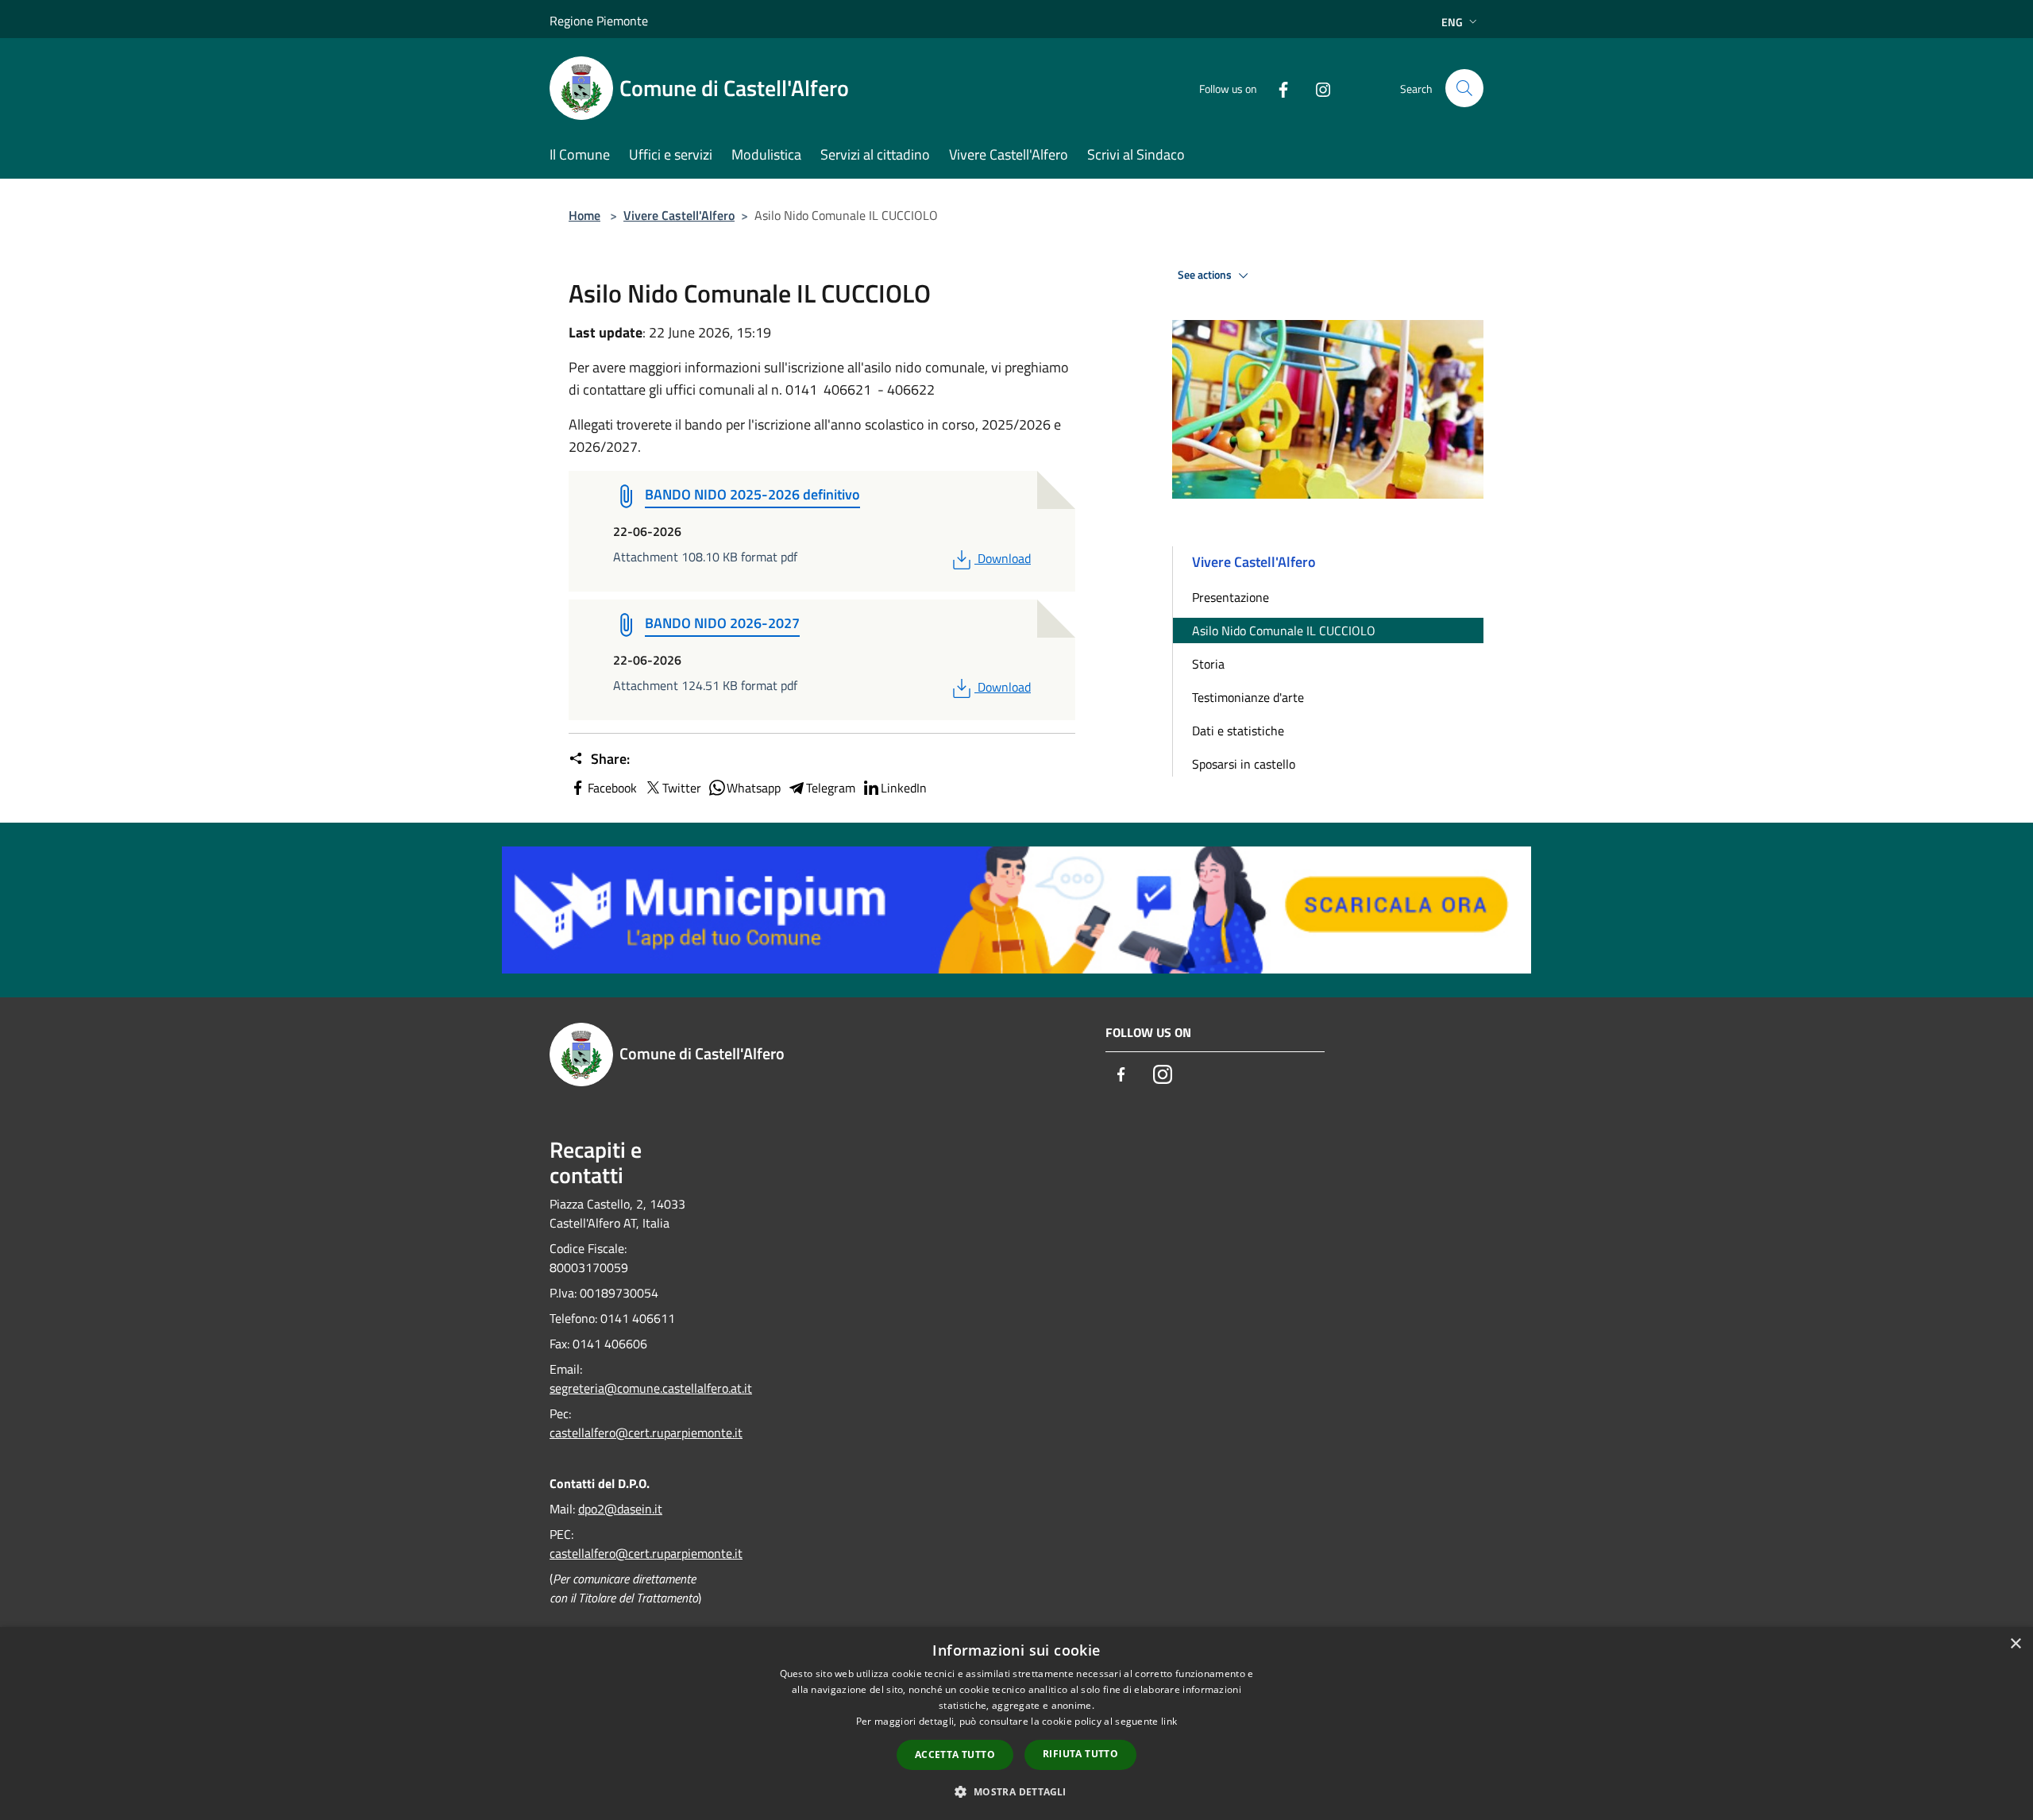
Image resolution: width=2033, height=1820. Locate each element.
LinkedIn (904, 788)
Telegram (831, 788)
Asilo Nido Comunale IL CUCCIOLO (1284, 630)
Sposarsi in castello (1244, 764)
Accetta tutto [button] (955, 1754)
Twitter (682, 788)
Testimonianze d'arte (1248, 697)
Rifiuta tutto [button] (1080, 1754)
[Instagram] (1317, 88)
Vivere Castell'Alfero (679, 215)
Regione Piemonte (599, 21)
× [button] (2015, 1644)
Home (584, 215)
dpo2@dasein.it (620, 1509)
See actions (1206, 275)
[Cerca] (1464, 88)
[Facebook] (1277, 88)
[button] (1016, 1791)
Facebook (612, 788)
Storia (1208, 664)
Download (1004, 558)
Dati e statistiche (1238, 731)
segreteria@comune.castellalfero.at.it (651, 1388)
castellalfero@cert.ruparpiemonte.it (646, 1432)
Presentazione (1231, 597)
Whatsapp (754, 788)
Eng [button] (1452, 22)
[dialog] (1016, 1724)
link (1169, 1721)
